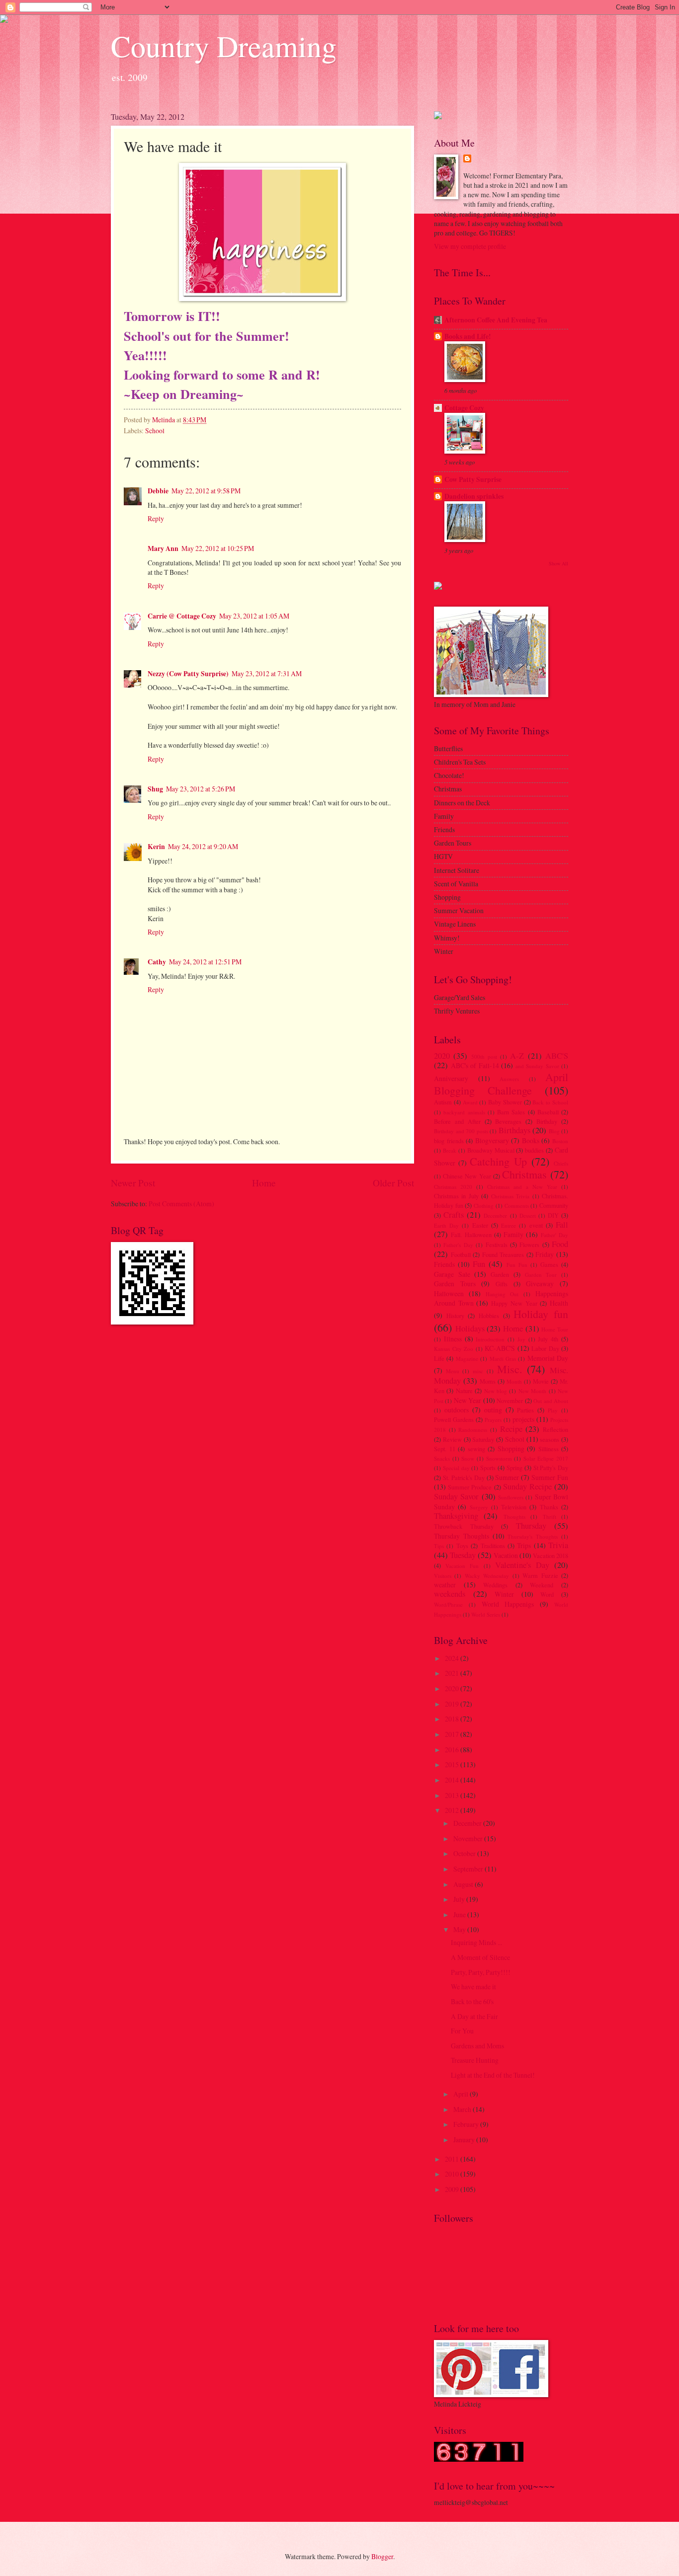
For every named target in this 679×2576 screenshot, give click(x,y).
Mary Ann (163, 548)
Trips (524, 1545)
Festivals (497, 1245)
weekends (450, 1594)
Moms (488, 1381)
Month (514, 1381)
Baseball (548, 1112)
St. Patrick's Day (464, 1478)
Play (553, 1410)
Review (452, 1439)
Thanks (549, 1507)
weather (445, 1585)
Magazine (467, 1359)
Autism (443, 1102)
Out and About (551, 1401)
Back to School (550, 1102)
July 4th (548, 1339)
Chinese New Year (467, 1176)
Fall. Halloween (471, 1235)
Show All (558, 563)
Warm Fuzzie (540, 1575)
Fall (562, 1225)
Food (560, 1244)
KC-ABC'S (500, 1348)
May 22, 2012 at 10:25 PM (218, 548)
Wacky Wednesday (487, 1576)
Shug (155, 789)
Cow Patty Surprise (473, 479)
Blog (554, 1131)
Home (264, 1183)
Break (450, 1150)
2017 (453, 1734)
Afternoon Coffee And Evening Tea (496, 320)
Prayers (493, 1420)
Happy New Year (514, 1303)
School (155, 430)
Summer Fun (550, 1477)
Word (547, 1594)
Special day (456, 1468)
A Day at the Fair (474, 2016)
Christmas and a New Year (522, 1187)
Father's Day (458, 1245)
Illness (453, 1339)
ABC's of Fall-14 (475, 1065)
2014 (453, 1780)
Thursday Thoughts (462, 1536)
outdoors (457, 1410)
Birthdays (514, 1130)
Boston (560, 1141)
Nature (464, 1391)
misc (478, 1371)
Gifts (502, 1284)
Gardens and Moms (477, 2046)
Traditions (493, 1546)
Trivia (558, 1545)
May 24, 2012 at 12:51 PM (205, 962)
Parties (525, 1410)
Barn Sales (511, 1112)
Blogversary (492, 1140)
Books (531, 1140)
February (467, 2124)
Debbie (158, 491)
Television (514, 1507)
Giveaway (540, 1284)
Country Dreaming (224, 46)
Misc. (510, 1369)
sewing (476, 1449)
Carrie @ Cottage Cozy (182, 616)
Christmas (524, 1174)
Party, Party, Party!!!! (481, 1972)
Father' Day (554, 1235)
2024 (453, 1658)
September (469, 1869)
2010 (453, 2174)
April (462, 2094)
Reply (156, 518)
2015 (453, 1764)
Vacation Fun (462, 1566)
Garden (500, 1274)
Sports (488, 1468)
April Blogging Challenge (501, 1083)
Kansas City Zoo (454, 1349)
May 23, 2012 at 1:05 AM (254, 616)
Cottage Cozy (464, 408)
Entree (509, 1225)
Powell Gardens (454, 1419)
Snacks (442, 1458)
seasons (550, 1439)
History (455, 1316)
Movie (541, 1381)
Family (513, 1234)
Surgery (479, 1507)
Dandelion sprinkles (474, 496)
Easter (480, 1225)
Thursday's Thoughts (533, 1536)
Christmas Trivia (510, 1196)
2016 (453, 1750)
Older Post (393, 1183)
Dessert (528, 1215)
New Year (467, 1400)
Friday (545, 1254)
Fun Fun (517, 1265)
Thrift (550, 1517)
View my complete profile (470, 246)
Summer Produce (470, 1487)
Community (554, 1205)
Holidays (470, 1328)
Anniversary (451, 1078)
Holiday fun (541, 1314)
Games (549, 1264)
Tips (439, 1546)
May (460, 1929)
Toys (462, 1546)
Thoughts (514, 1517)
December (495, 1215)
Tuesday (463, 1555)
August (464, 1884)
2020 (442, 1056)
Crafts (454, 1215)
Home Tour (555, 1329)
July (460, 1899)
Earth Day (446, 1225)
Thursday (531, 1526)
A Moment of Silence (480, 1957)
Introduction (490, 1339)
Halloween (449, 1293)
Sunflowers (511, 1497)
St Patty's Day (551, 1468)
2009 (453, 2189)
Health (559, 1303)
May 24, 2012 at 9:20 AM (203, 846)
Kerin (156, 847)
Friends (444, 1264)
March (463, 2109)
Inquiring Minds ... (476, 1942)
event (536, 1225)
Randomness (473, 1430)
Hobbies (489, 1316)
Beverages (508, 1121)
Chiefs (561, 1163)
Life (439, 1358)
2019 (453, 1704)
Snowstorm (499, 1458)
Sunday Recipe (527, 1486)
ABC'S (557, 1056)
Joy (521, 1339)
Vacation (506, 1555)
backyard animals (464, 1112)
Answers (509, 1079)
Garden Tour (541, 1275)
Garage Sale (452, 1274)
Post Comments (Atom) (181, 1204)
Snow (468, 1458)
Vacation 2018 (551, 1556)
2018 (453, 1719)
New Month (532, 1391)
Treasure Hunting (475, 2060)
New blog (496, 1391)
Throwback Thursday (464, 1526)
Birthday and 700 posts (461, 1131)
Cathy (157, 962)
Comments (517, 1206)
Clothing (484, 1206)
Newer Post (133, 1183)
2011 (453, 2159)
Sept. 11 (445, 1449)
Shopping (511, 1448)
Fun (479, 1264)
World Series (486, 1614)
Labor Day (545, 1348)
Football (461, 1254)
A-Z (517, 1056)
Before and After (457, 1121)
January (465, 2140)
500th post (484, 1056)
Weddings (495, 1585)
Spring (514, 1468)
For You (462, 2031)
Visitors (443, 1576)
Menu (453, 1371)
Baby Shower (505, 1102)
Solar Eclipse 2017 (546, 1458)
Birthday (547, 1121)
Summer (507, 1477)
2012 (453, 1810)
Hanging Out (502, 1294)
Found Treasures (503, 1254)
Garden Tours (455, 1284)
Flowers (529, 1245)
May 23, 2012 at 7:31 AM (267, 673)
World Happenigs (508, 1604)
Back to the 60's (472, 2001)
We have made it (473, 1987)
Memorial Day (548, 1358)
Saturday (483, 1439)
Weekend (542, 1585)
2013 (453, 1795)
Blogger (382, 2556)
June (460, 1914)
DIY (553, 1215)
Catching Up (498, 1161)
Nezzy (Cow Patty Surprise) (188, 674)
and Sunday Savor (537, 1066)
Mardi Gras (503, 1359)
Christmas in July (456, 1196)
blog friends (449, 1141)
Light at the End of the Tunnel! (493, 2075)
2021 (453, 1673)
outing (493, 1410)
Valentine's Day (522, 1565)
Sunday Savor (456, 1496)
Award (470, 1102)
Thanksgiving (456, 1516)
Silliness (549, 1449)
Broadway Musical (491, 1150)
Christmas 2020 (453, 1187)
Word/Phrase (448, 1604)
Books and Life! (468, 336)
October (465, 1853)
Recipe (511, 1429)
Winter (504, 1594)
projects (523, 1419)
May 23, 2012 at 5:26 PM (201, 789)
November (510, 1401)
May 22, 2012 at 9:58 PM (206, 491)
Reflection (555, 1429)
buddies (534, 1150)
